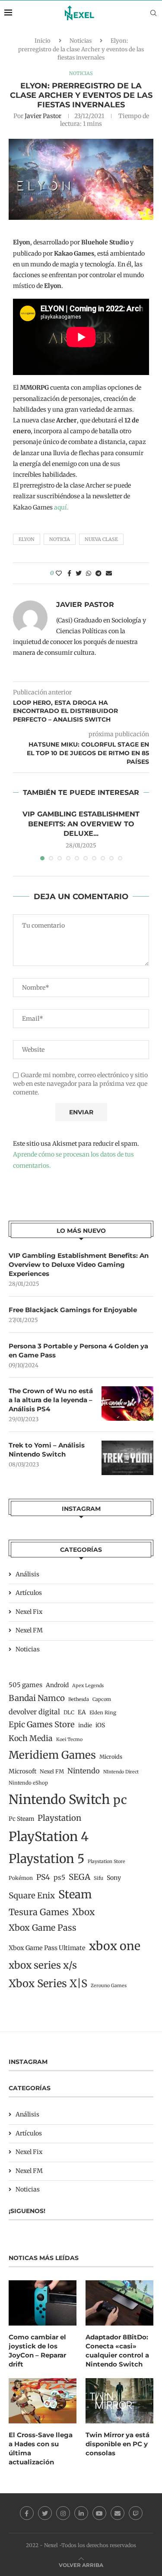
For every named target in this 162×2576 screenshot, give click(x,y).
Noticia (60, 539)
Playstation (59, 1818)
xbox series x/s (43, 1965)
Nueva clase (101, 539)
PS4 (43, 1877)
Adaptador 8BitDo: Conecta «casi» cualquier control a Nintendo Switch (117, 2351)
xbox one (115, 1946)
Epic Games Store (42, 1724)
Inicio (43, 41)
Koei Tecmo (69, 1740)
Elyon (27, 539)
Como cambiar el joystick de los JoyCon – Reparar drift (37, 2351)
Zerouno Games (109, 1986)
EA (82, 1712)
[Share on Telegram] (98, 573)
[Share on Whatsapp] (89, 573)
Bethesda (79, 1699)
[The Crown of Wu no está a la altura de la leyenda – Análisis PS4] (127, 1404)
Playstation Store (106, 1862)
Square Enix (32, 1896)
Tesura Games (39, 1912)
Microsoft (22, 1771)
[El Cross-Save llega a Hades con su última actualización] (43, 2401)
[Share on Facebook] (69, 573)
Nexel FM (29, 1630)
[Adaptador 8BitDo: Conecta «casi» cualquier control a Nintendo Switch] (119, 2303)
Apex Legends (88, 1686)
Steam (75, 1894)
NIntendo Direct (121, 1772)
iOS (100, 1725)
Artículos (29, 1593)
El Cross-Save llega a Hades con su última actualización (41, 2448)
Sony (114, 1878)
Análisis (27, 1574)
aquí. (61, 507)
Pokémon (21, 1878)
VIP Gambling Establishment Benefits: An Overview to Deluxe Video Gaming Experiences (79, 1265)
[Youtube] (99, 2513)
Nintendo (84, 1771)
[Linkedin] (81, 2513)
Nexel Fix (29, 1612)
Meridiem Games (52, 1755)
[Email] (118, 2513)
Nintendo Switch (59, 1799)
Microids (111, 1757)
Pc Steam (21, 1819)
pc (120, 1800)
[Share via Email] (109, 573)
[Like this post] (59, 573)
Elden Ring (103, 1713)
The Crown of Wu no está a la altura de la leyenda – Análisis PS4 (51, 1400)
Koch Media (31, 1738)
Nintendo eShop (28, 1783)
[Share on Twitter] (79, 573)
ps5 (59, 1877)
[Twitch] (136, 2513)
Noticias (81, 41)
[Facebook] (27, 2513)
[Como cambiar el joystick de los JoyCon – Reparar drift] (43, 2303)
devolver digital (34, 1712)
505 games (25, 1685)
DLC (69, 1712)
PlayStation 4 (49, 1837)
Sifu (98, 1878)
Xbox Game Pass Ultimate (47, 1948)
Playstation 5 (46, 1859)
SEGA (79, 1877)
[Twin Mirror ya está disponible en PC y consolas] (119, 2401)
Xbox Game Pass (43, 1928)
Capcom (102, 1699)
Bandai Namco (37, 1698)
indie (85, 1725)
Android (57, 1685)
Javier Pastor (43, 116)
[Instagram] (63, 2513)
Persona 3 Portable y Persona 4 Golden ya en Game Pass (78, 1351)
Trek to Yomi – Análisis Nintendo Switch (47, 1450)
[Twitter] (45, 2513)
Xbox (83, 1912)
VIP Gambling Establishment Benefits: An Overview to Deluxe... (81, 824)
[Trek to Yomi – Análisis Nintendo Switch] (127, 1458)
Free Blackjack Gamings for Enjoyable (73, 1310)
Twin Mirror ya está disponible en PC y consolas (118, 2444)
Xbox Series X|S (48, 1984)
